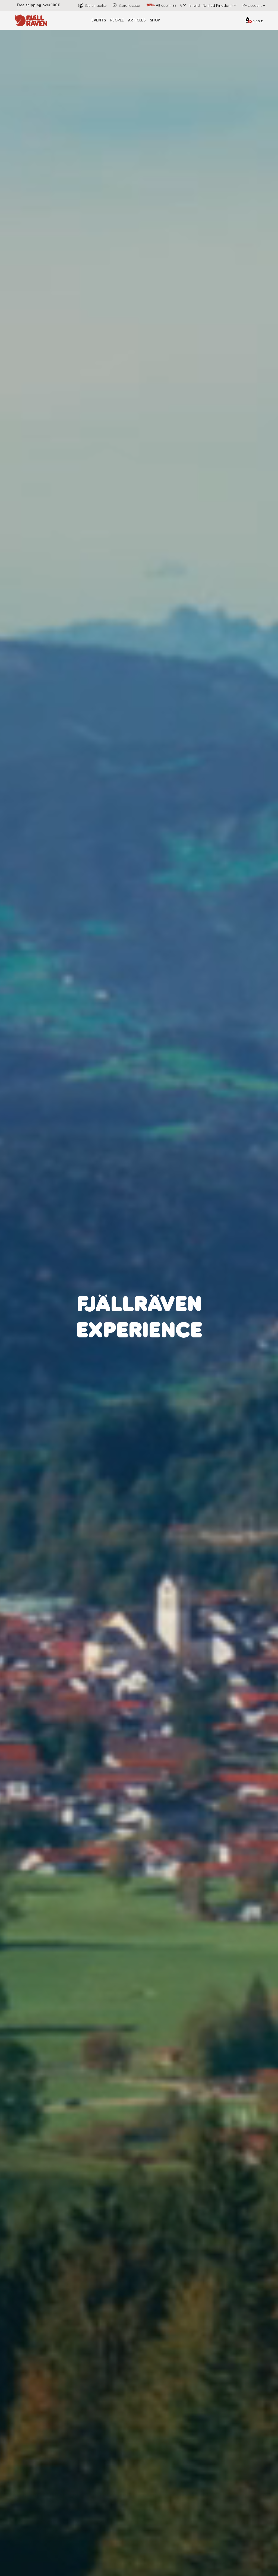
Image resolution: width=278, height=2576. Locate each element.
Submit (193, 1352)
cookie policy (203, 1337)
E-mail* (150, 1304)
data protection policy (169, 1337)
